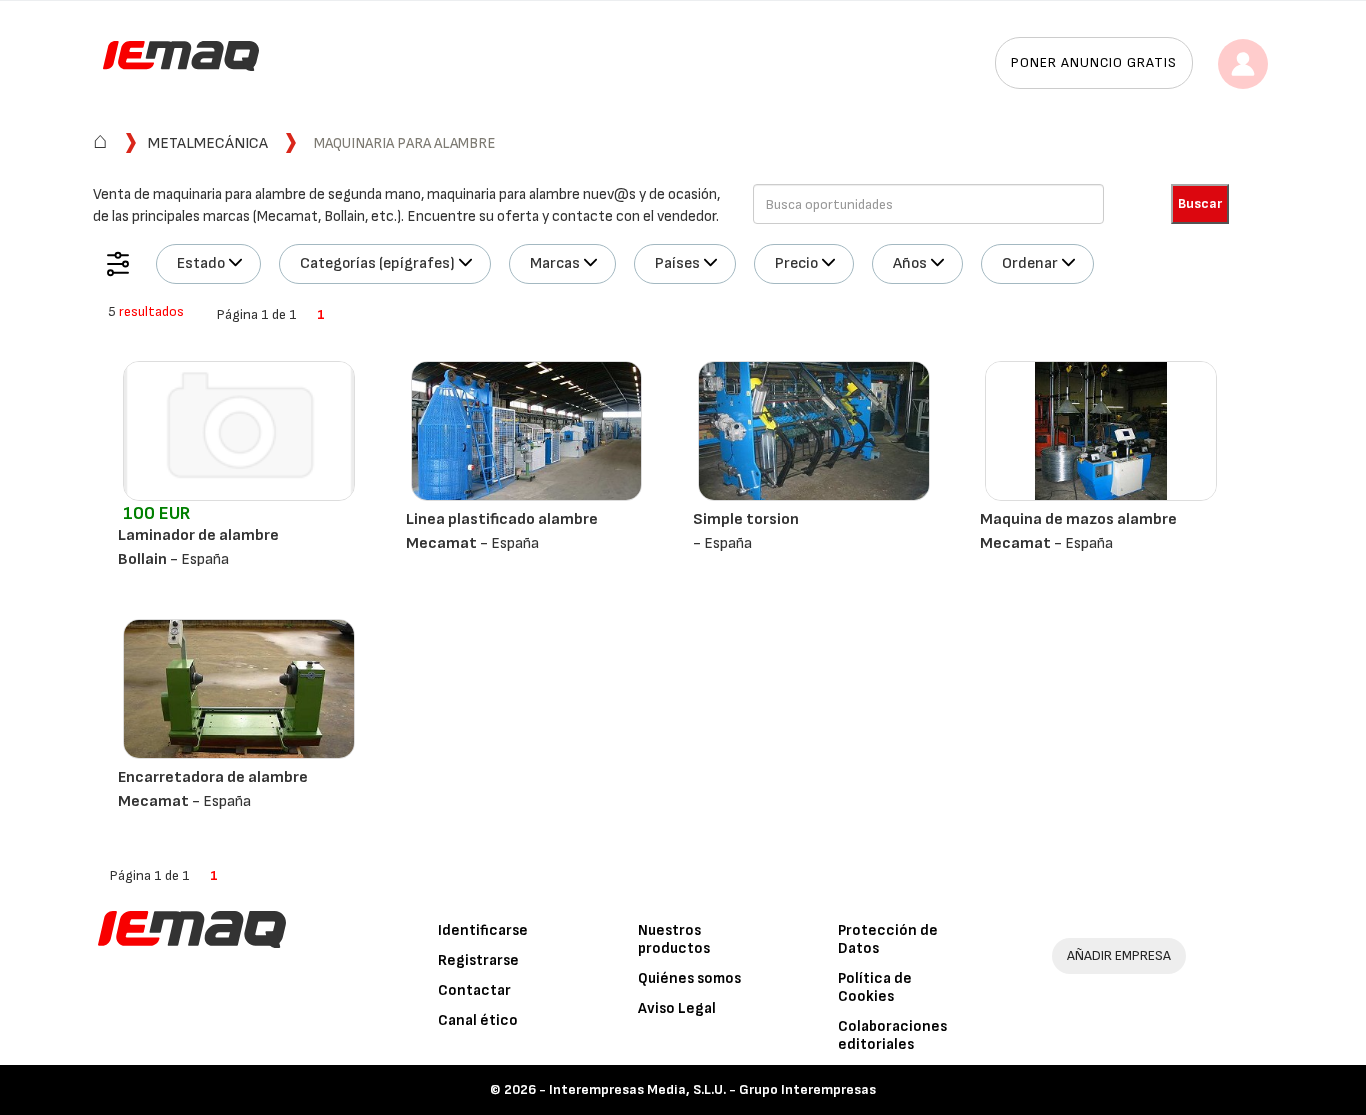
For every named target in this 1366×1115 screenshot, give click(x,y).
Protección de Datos (888, 939)
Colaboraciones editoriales (892, 1035)
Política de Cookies (875, 987)
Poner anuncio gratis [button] (1094, 62)
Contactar (474, 990)
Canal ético (478, 1020)
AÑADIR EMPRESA (1119, 955)
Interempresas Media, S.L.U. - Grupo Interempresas (712, 1089)
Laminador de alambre (198, 535)
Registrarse (478, 960)
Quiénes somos (689, 978)
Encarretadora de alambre (213, 777)
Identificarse (483, 930)
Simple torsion (746, 519)
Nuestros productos (674, 939)
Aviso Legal (677, 1008)
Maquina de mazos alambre (1078, 519)
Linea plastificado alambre (502, 519)
